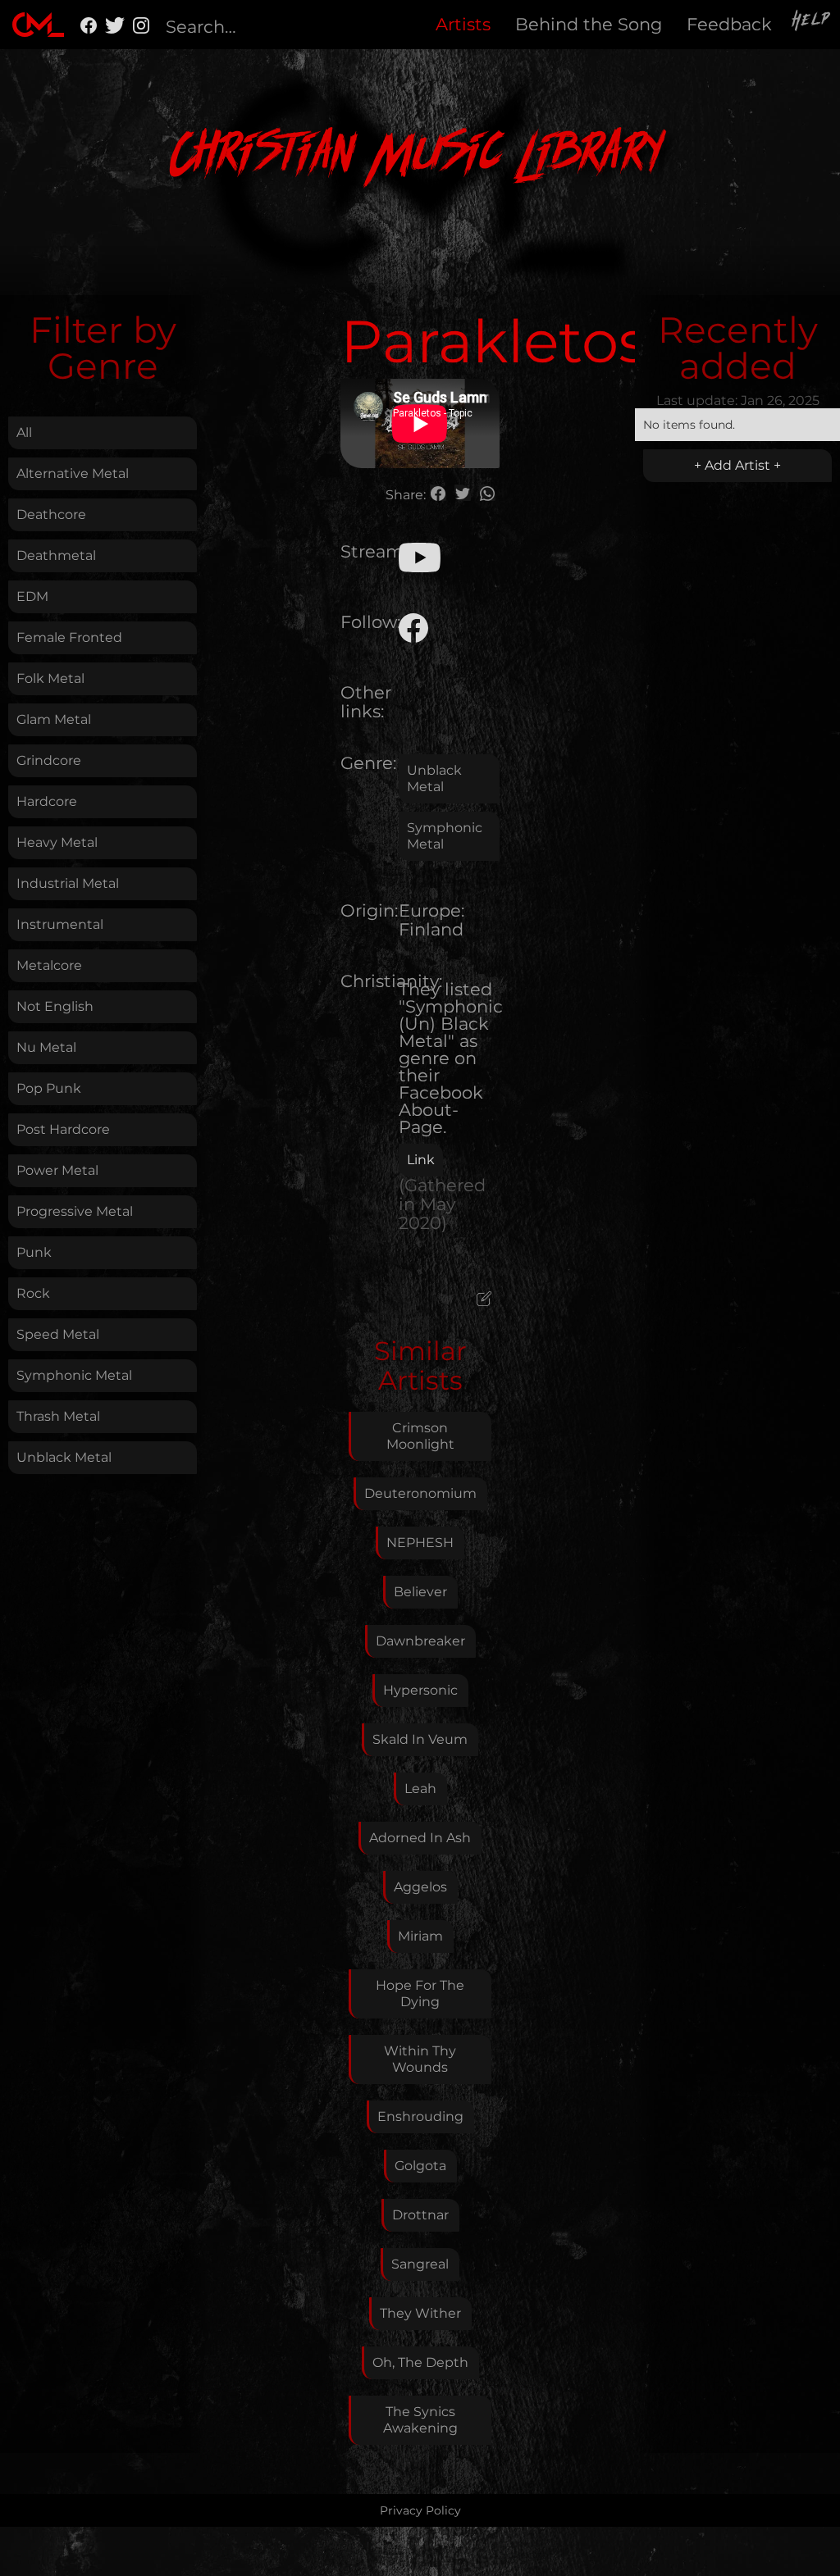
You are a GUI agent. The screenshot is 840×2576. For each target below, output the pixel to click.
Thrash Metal (58, 1416)
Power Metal (57, 1170)
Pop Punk (49, 1088)
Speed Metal (58, 1334)
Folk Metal (50, 678)
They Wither (420, 2313)
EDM (32, 596)
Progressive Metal (75, 1211)
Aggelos (420, 1887)
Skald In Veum (420, 1739)
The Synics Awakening (420, 2420)
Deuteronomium (420, 1493)
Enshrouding (420, 2116)
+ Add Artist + (737, 465)
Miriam (420, 1936)
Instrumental (60, 924)
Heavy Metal (57, 842)
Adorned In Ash (420, 1838)
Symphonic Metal (74, 1375)
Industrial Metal (68, 883)
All (24, 432)
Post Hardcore (63, 1129)
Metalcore (49, 965)
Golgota (420, 2166)
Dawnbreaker (420, 1641)
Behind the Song (589, 24)
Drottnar (420, 2215)
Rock (33, 1293)
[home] (38, 25)
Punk (34, 1252)
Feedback (729, 24)
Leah (420, 1789)
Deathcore (51, 514)
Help (812, 22)
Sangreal (420, 2264)
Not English (55, 1006)
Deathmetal (56, 555)
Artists (463, 24)
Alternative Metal (73, 473)
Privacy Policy (420, 2510)
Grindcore (49, 760)
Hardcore (47, 801)
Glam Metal (54, 719)
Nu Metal (46, 1047)
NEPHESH (420, 1543)
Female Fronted (69, 637)
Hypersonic (420, 1690)
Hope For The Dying (420, 1993)
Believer (420, 1592)
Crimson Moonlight (420, 1436)
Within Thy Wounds (420, 2059)
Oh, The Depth (420, 2362)
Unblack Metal (64, 1457)
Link (421, 1160)
